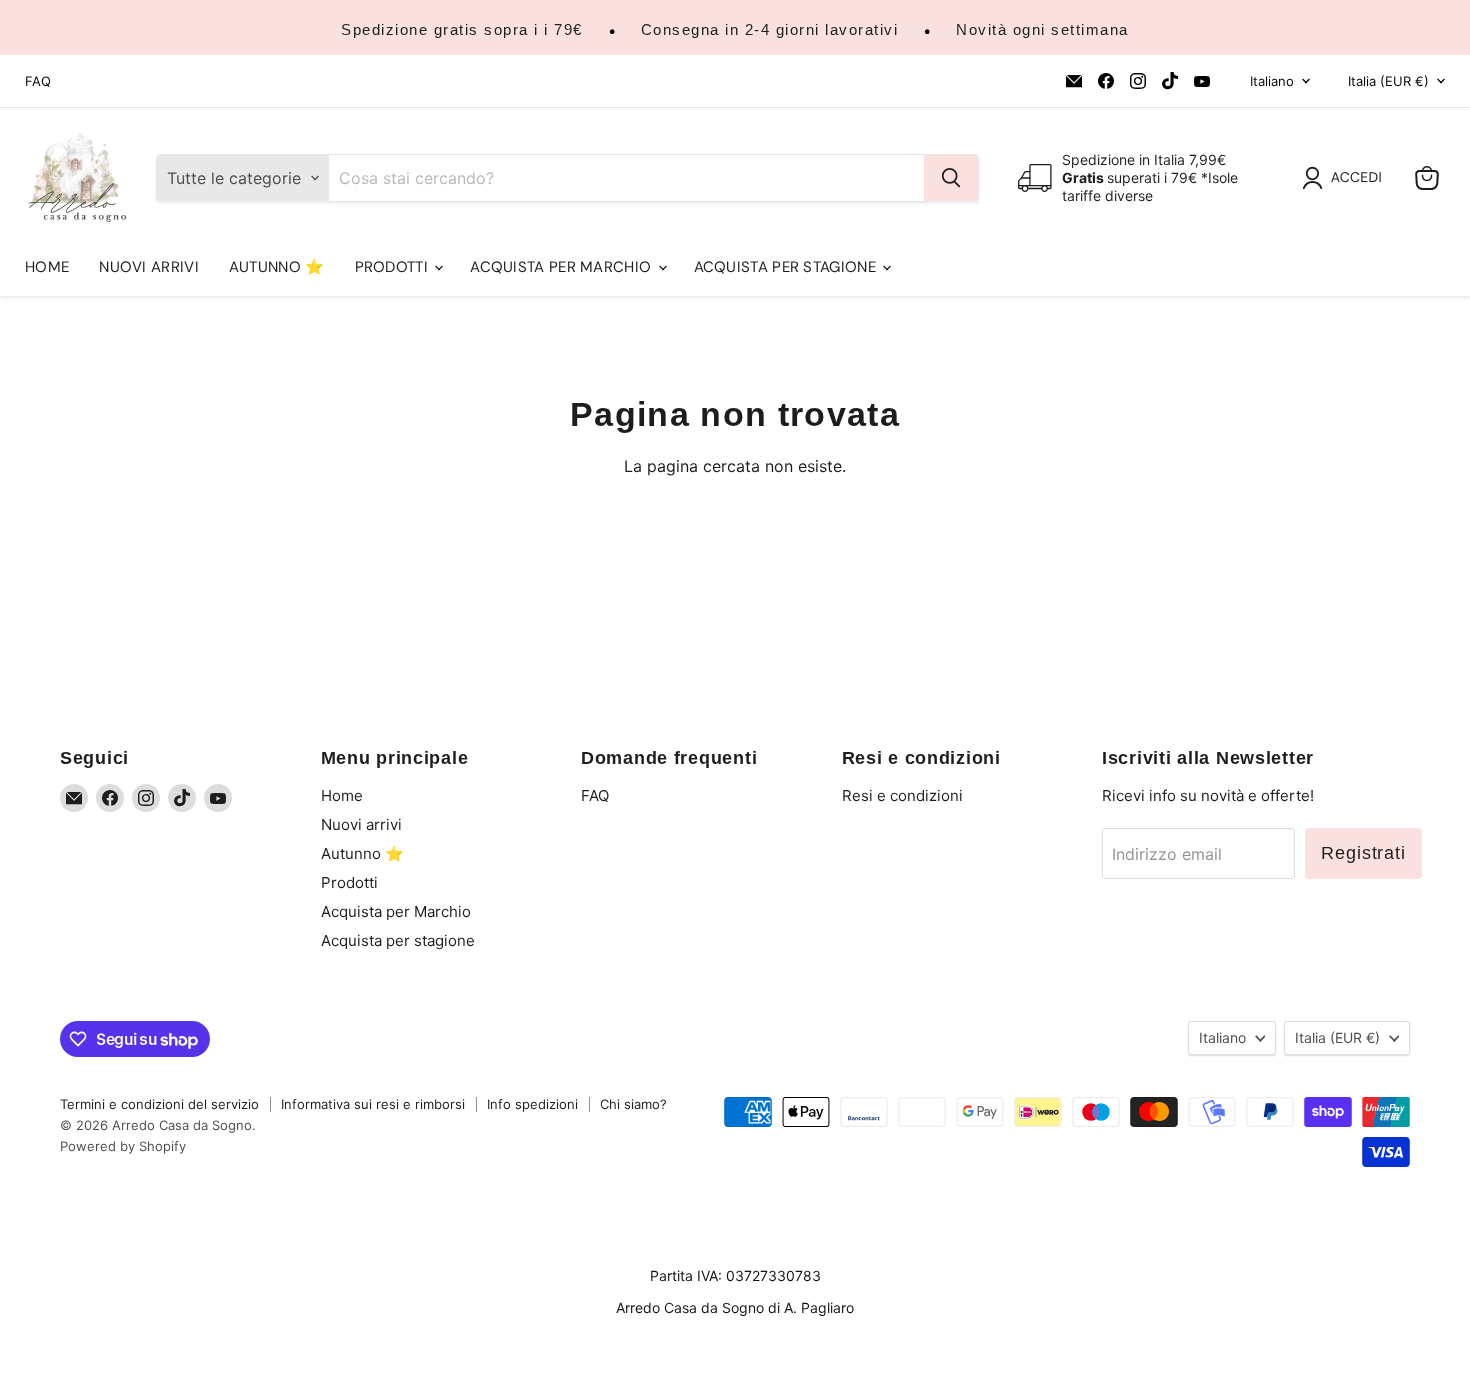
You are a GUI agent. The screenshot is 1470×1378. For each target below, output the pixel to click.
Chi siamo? (633, 1104)
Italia (1388, 81)
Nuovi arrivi (149, 267)
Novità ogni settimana (1042, 29)
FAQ (38, 81)
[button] (1346, 178)
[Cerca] (951, 178)
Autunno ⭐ (277, 267)
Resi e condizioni (902, 795)
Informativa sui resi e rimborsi (373, 1104)
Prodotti (394, 267)
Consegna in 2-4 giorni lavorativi (770, 29)
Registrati (1363, 853)
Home (47, 267)
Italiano (1272, 81)
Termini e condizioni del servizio (159, 1104)
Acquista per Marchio (562, 267)
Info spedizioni (532, 1104)
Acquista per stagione (787, 267)
